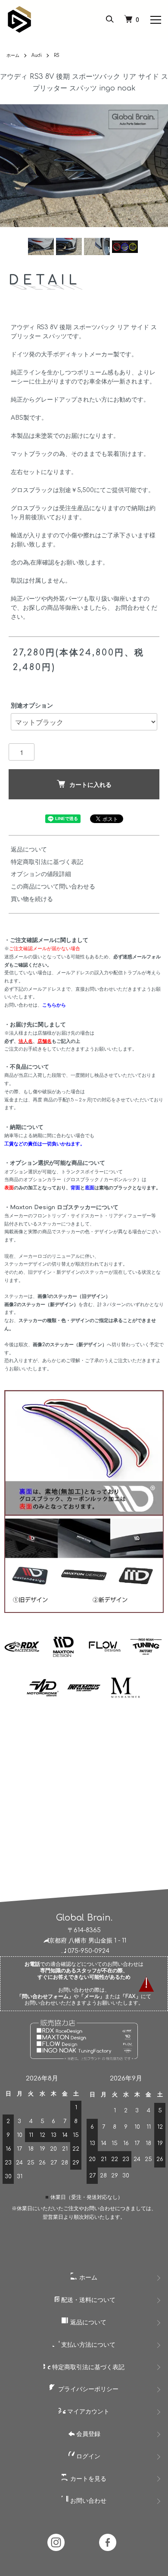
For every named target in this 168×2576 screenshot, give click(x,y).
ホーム (13, 55)
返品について (29, 850)
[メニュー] (155, 19)
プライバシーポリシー (87, 2389)
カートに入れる (90, 784)
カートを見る (87, 2479)
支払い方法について (87, 2345)
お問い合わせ (87, 2501)
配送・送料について (87, 2300)
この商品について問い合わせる (53, 887)
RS (57, 55)
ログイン (87, 2456)
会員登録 (87, 2434)
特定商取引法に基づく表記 (47, 862)
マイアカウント (87, 2412)
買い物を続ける (32, 899)
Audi (37, 55)
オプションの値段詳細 (41, 874)
